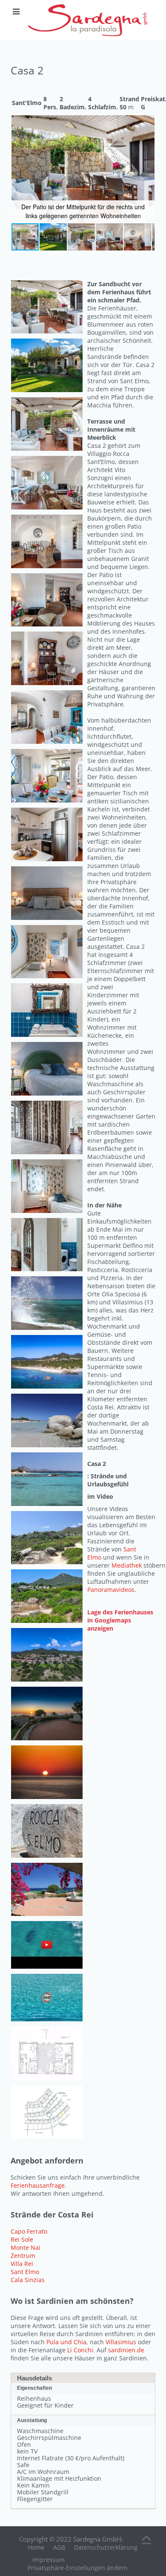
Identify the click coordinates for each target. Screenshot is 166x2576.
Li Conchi (80, 2350)
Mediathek (127, 1565)
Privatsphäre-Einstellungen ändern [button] (78, 2568)
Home (36, 2547)
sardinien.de (126, 2350)
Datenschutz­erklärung (106, 2547)
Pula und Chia (66, 2342)
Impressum (49, 2560)
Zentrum (23, 2256)
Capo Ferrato (29, 2231)
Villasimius (122, 2342)
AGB (59, 2547)
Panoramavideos (111, 1590)
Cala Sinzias (28, 2280)
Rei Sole (22, 2239)
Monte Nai (26, 2247)
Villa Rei (22, 2264)
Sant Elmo (25, 2272)
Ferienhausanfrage (38, 2185)
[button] (147, 123)
